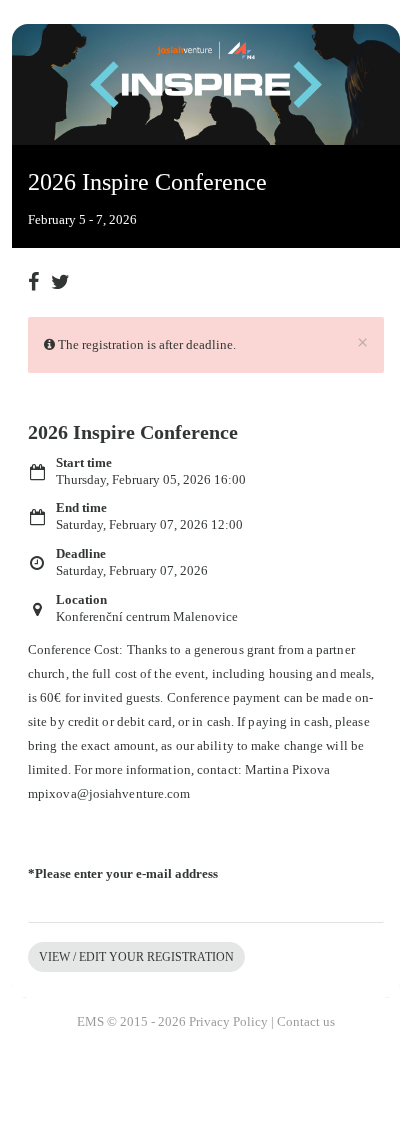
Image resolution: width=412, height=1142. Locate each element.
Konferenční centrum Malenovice (147, 616)
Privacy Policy (228, 1021)
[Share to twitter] (61, 274)
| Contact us (303, 1021)
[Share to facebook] (38, 274)
